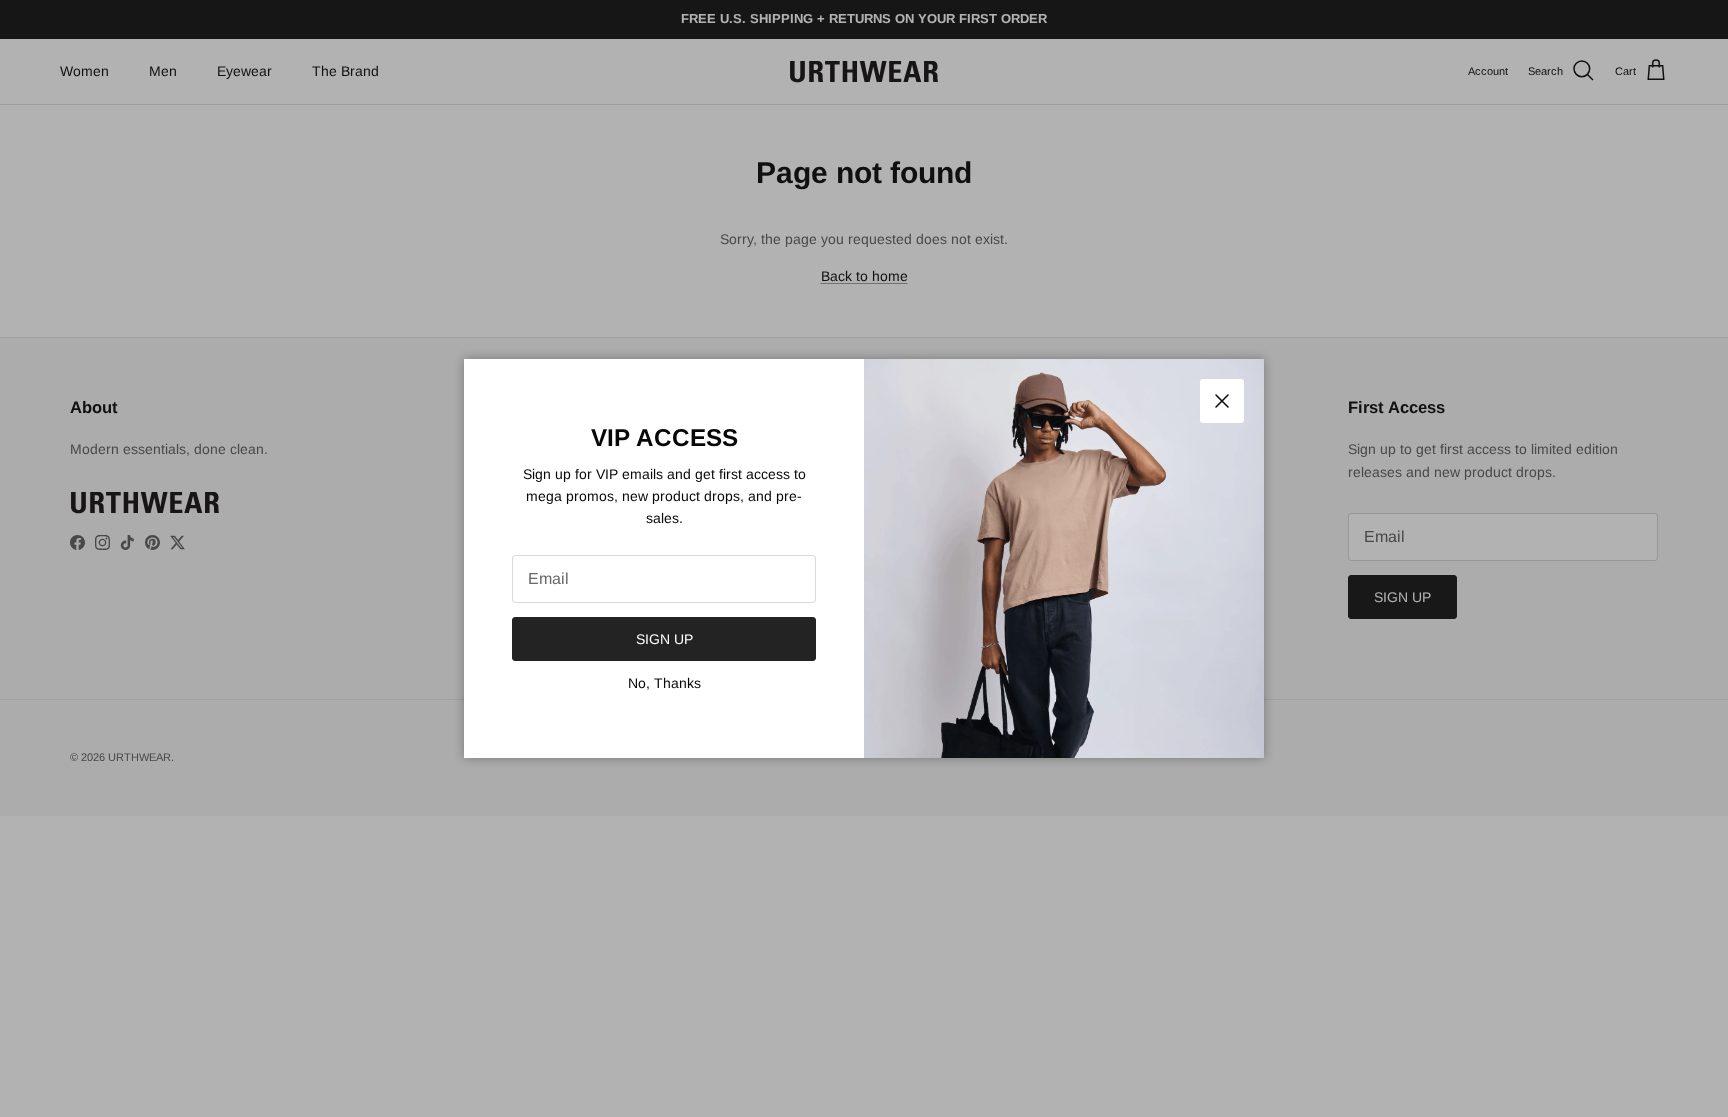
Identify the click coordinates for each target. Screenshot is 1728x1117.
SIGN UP (664, 639)
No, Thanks (664, 683)
